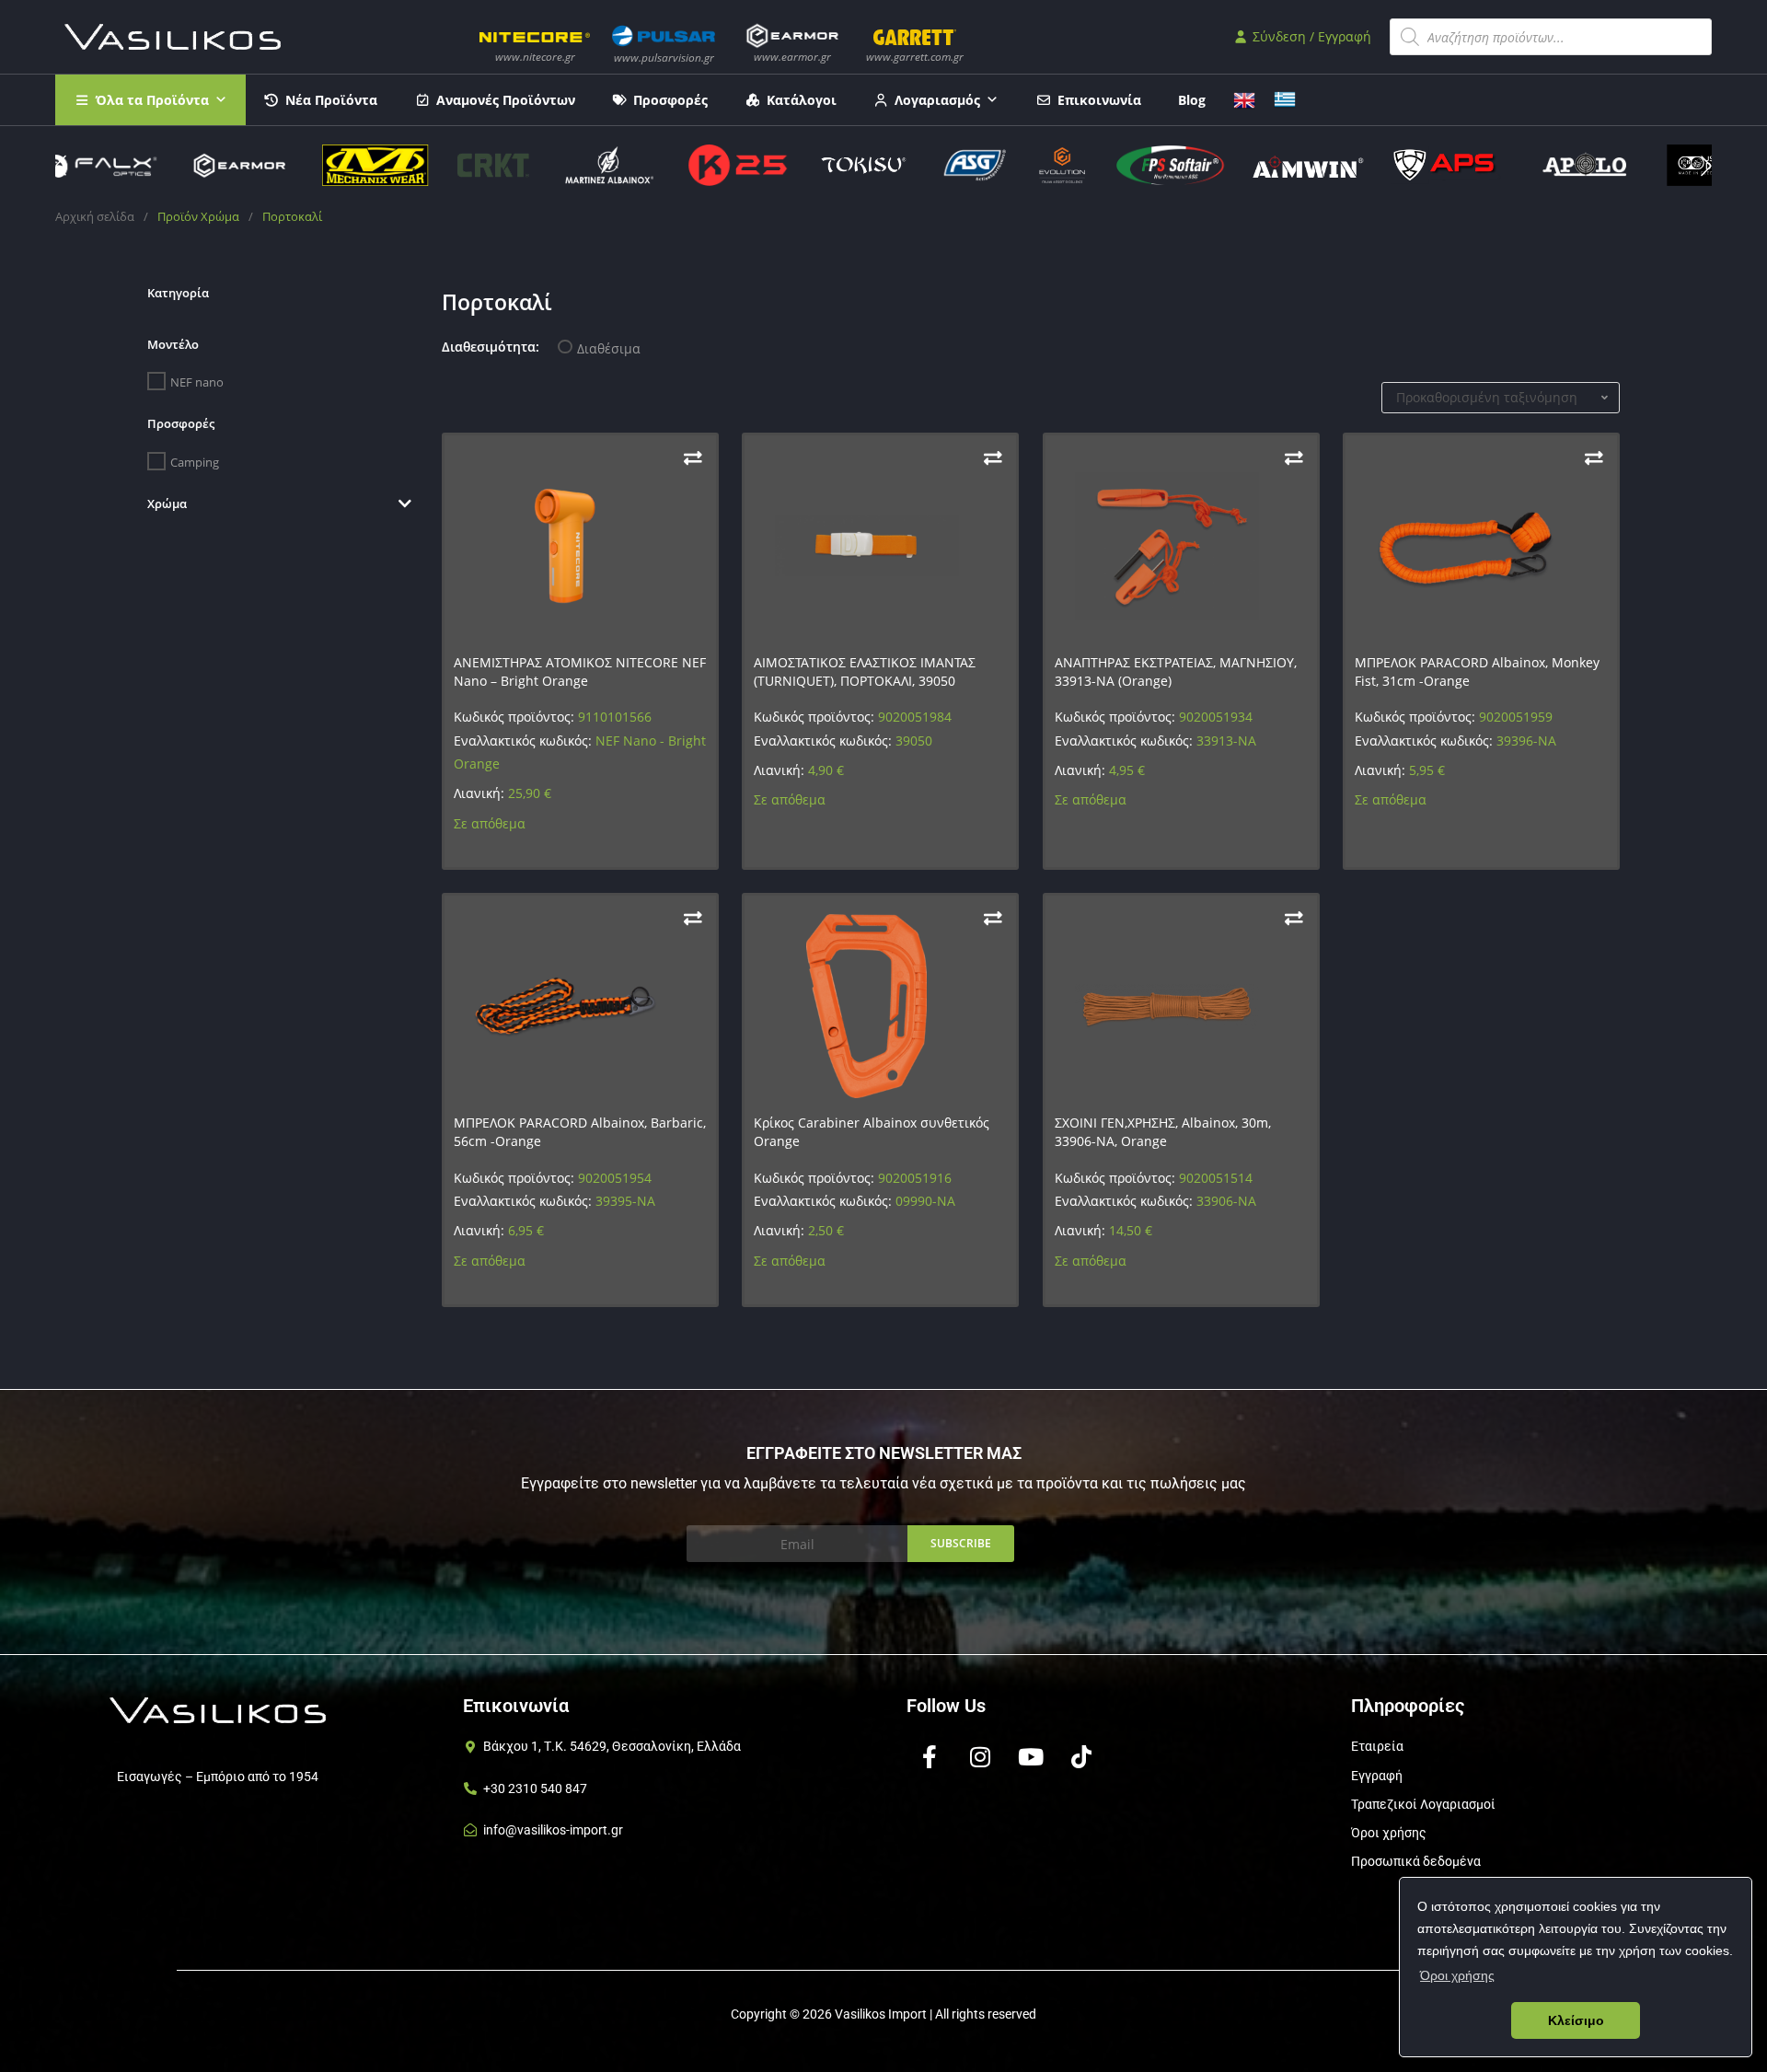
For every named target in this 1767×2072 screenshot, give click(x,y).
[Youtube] (1031, 1756)
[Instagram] (980, 1756)
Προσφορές (670, 100)
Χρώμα (167, 504)
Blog (1192, 100)
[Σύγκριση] (693, 458)
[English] (1244, 98)
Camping (195, 461)
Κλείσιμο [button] (1576, 2020)
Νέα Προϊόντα (331, 100)
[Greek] (1285, 98)
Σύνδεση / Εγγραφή (1310, 36)
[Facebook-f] (930, 1756)
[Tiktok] (1081, 1756)
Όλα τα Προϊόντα (152, 100)
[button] (1706, 166)
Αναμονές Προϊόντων (506, 100)
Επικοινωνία (1099, 100)
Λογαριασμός (937, 100)
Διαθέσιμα (609, 348)
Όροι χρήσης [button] (1457, 1975)
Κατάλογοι (802, 100)
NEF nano (197, 382)
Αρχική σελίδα (95, 216)
